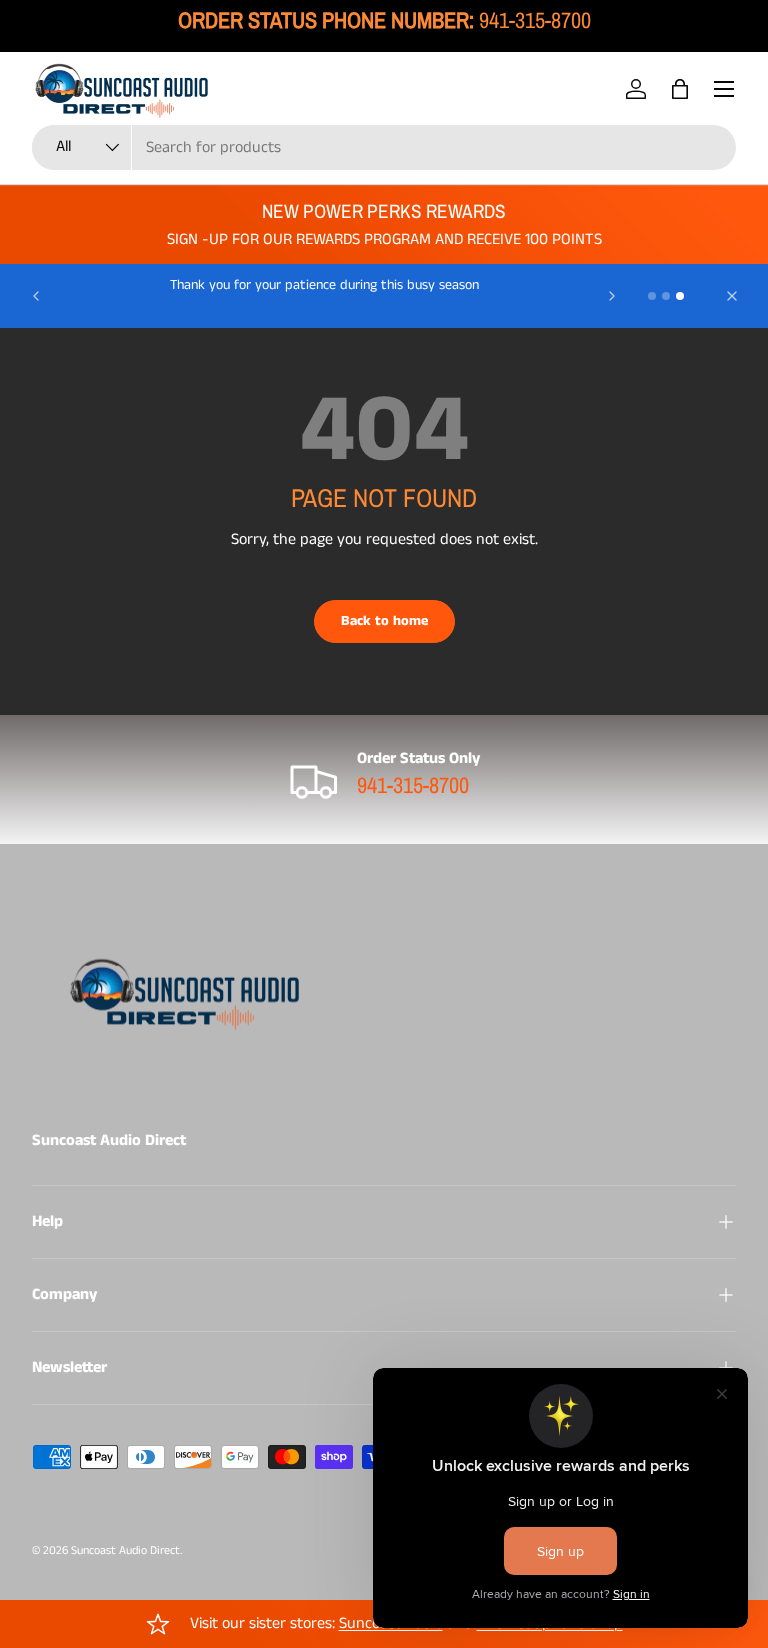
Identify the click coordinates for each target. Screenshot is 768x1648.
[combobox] (384, 147)
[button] (680, 89)
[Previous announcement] (36, 296)
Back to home (384, 621)
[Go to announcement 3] (680, 296)
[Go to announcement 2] (666, 296)
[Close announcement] (732, 296)
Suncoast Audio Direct (125, 1550)
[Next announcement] (612, 296)
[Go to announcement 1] (652, 296)
